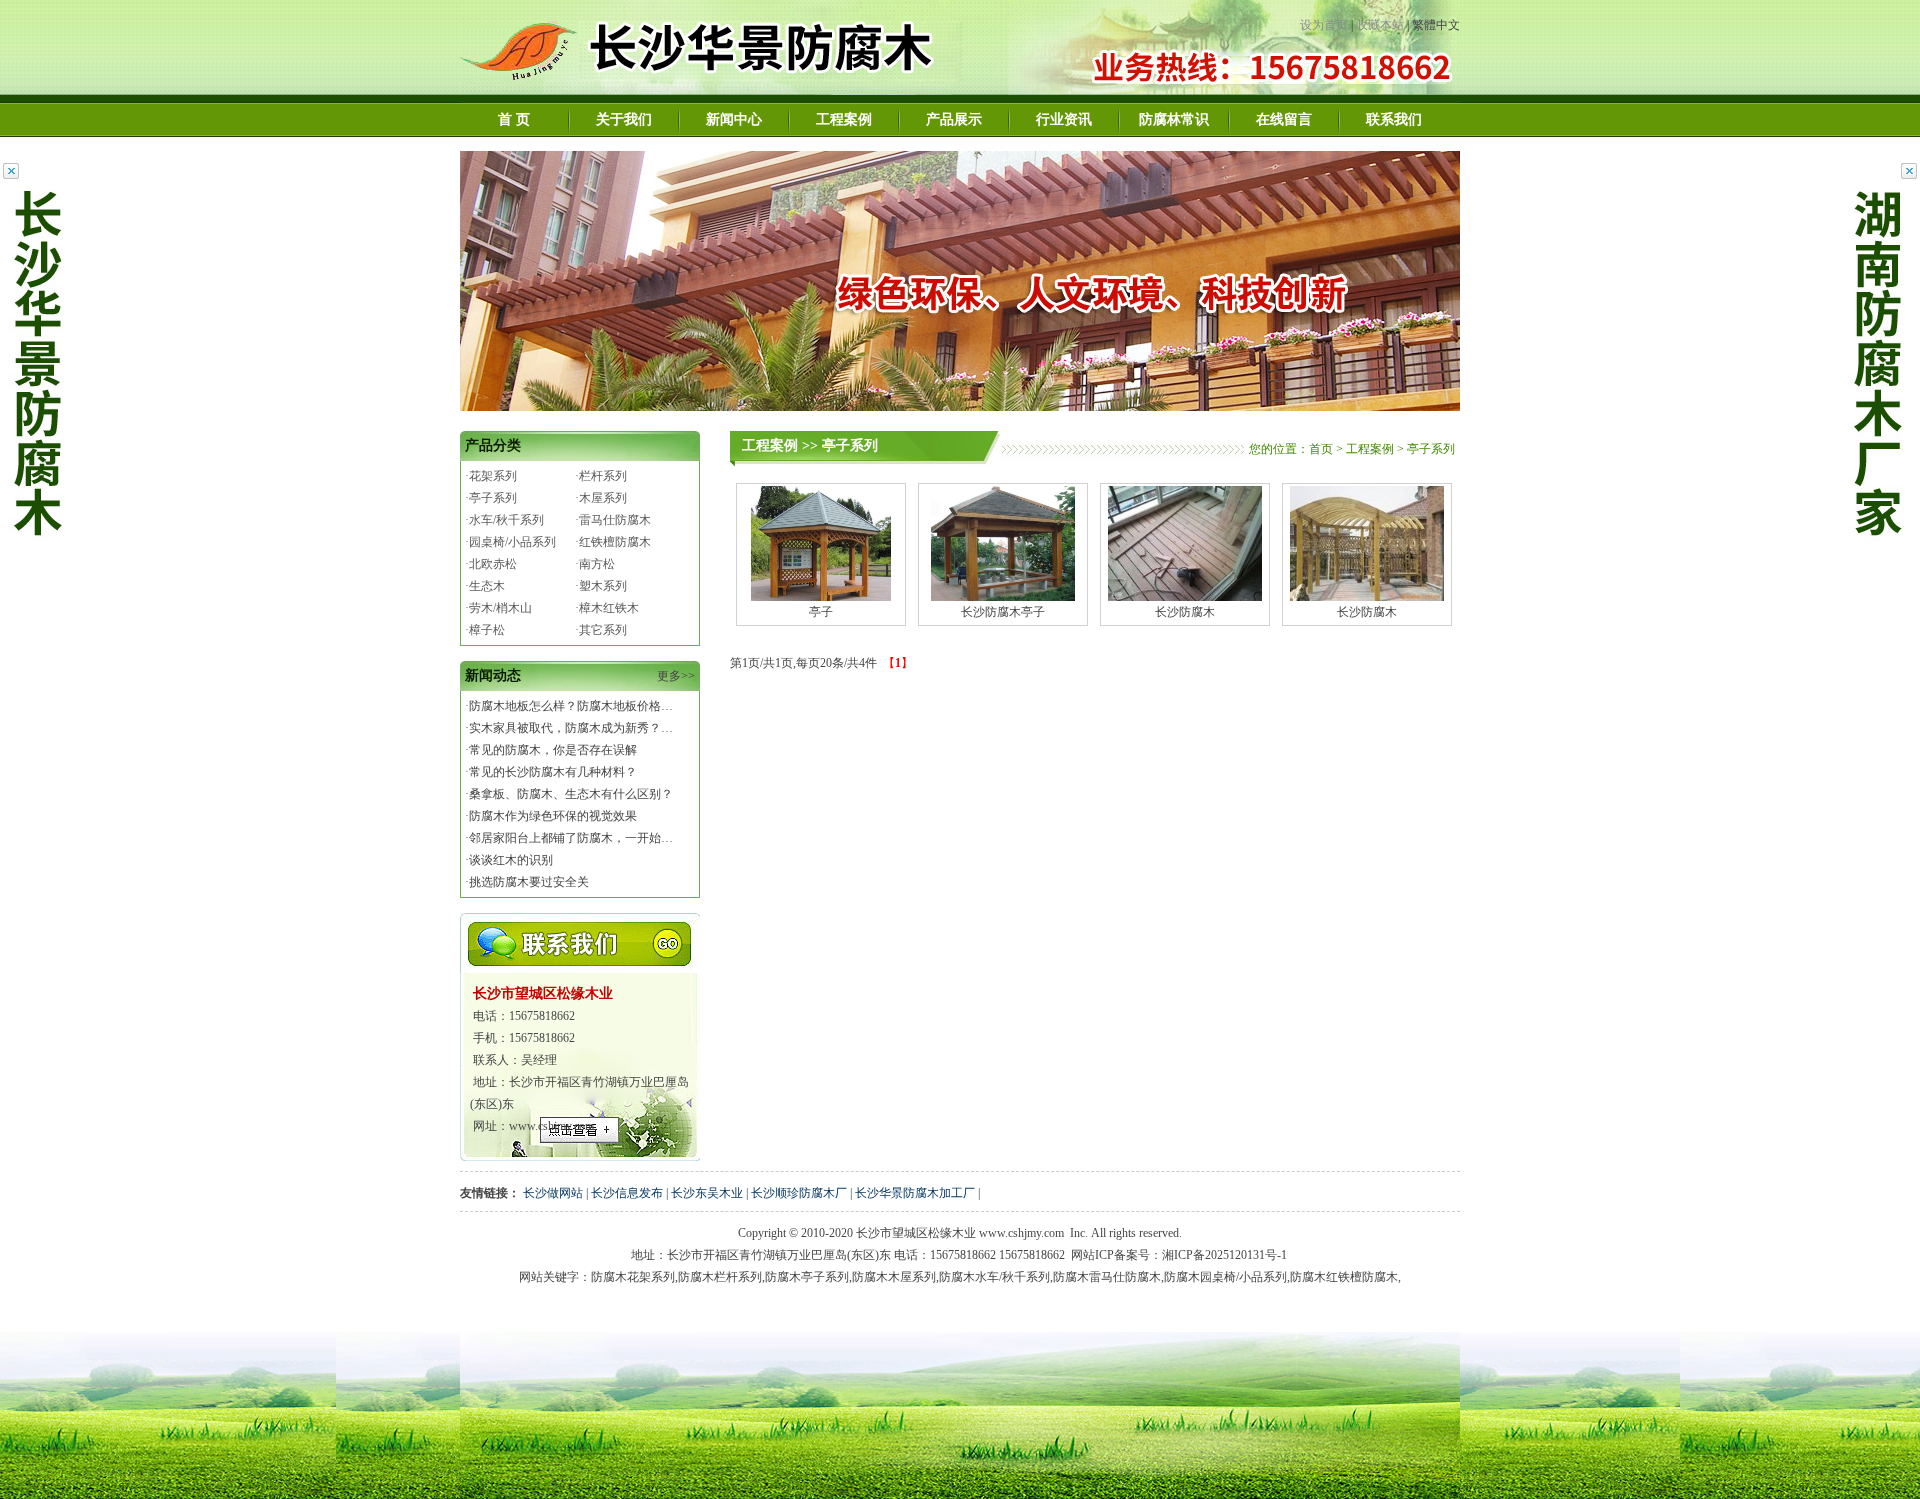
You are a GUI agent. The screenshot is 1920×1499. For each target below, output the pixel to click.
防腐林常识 (1174, 119)
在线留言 (1284, 119)
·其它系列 (601, 630)
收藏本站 (1380, 25)
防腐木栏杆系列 (720, 1277)
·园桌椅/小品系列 (510, 542)
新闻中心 (734, 119)
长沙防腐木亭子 (1003, 612)
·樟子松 (485, 630)
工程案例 (844, 119)
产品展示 (954, 119)
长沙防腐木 (1185, 612)
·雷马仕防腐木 (613, 520)
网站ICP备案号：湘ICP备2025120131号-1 (1179, 1255)
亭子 (821, 612)
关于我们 (624, 119)
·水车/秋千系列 (504, 520)
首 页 (514, 119)
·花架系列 (491, 476)
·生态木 (485, 586)
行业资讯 (1064, 119)
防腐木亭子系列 (807, 1277)
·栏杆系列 (601, 476)
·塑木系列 (601, 586)
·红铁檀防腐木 (613, 542)
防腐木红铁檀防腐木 (1344, 1277)
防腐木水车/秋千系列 (994, 1277)
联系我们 (1394, 119)
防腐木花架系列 (633, 1277)
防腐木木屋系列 (894, 1277)
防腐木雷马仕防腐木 (1107, 1277)
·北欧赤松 (491, 564)
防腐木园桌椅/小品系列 (1225, 1277)
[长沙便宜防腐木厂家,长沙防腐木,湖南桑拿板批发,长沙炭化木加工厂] (728, 91)
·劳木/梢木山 (498, 608)
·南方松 (595, 564)
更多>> (676, 676)
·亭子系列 (491, 498)
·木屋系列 (601, 498)
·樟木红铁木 (607, 608)
